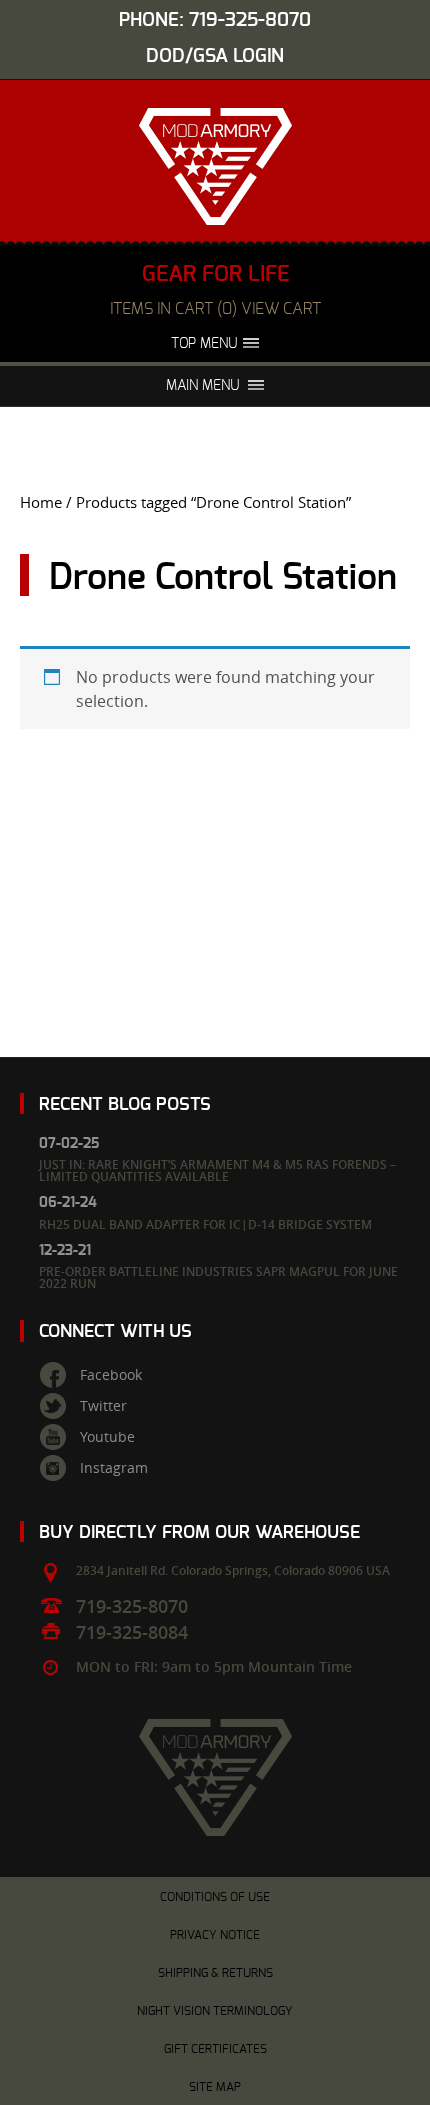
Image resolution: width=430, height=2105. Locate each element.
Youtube (107, 1437)
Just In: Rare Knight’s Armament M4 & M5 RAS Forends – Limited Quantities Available (217, 1170)
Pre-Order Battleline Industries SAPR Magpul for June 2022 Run (218, 1277)
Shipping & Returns (215, 1973)
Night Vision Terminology (215, 2011)
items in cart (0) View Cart (215, 309)
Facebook (111, 1375)
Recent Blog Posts (125, 1104)
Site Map (215, 2087)
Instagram (114, 1468)
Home (41, 502)
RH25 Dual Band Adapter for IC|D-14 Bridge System (205, 1224)
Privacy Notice (215, 1935)
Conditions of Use (215, 1897)
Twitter (103, 1406)
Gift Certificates (215, 2049)
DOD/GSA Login (215, 56)
